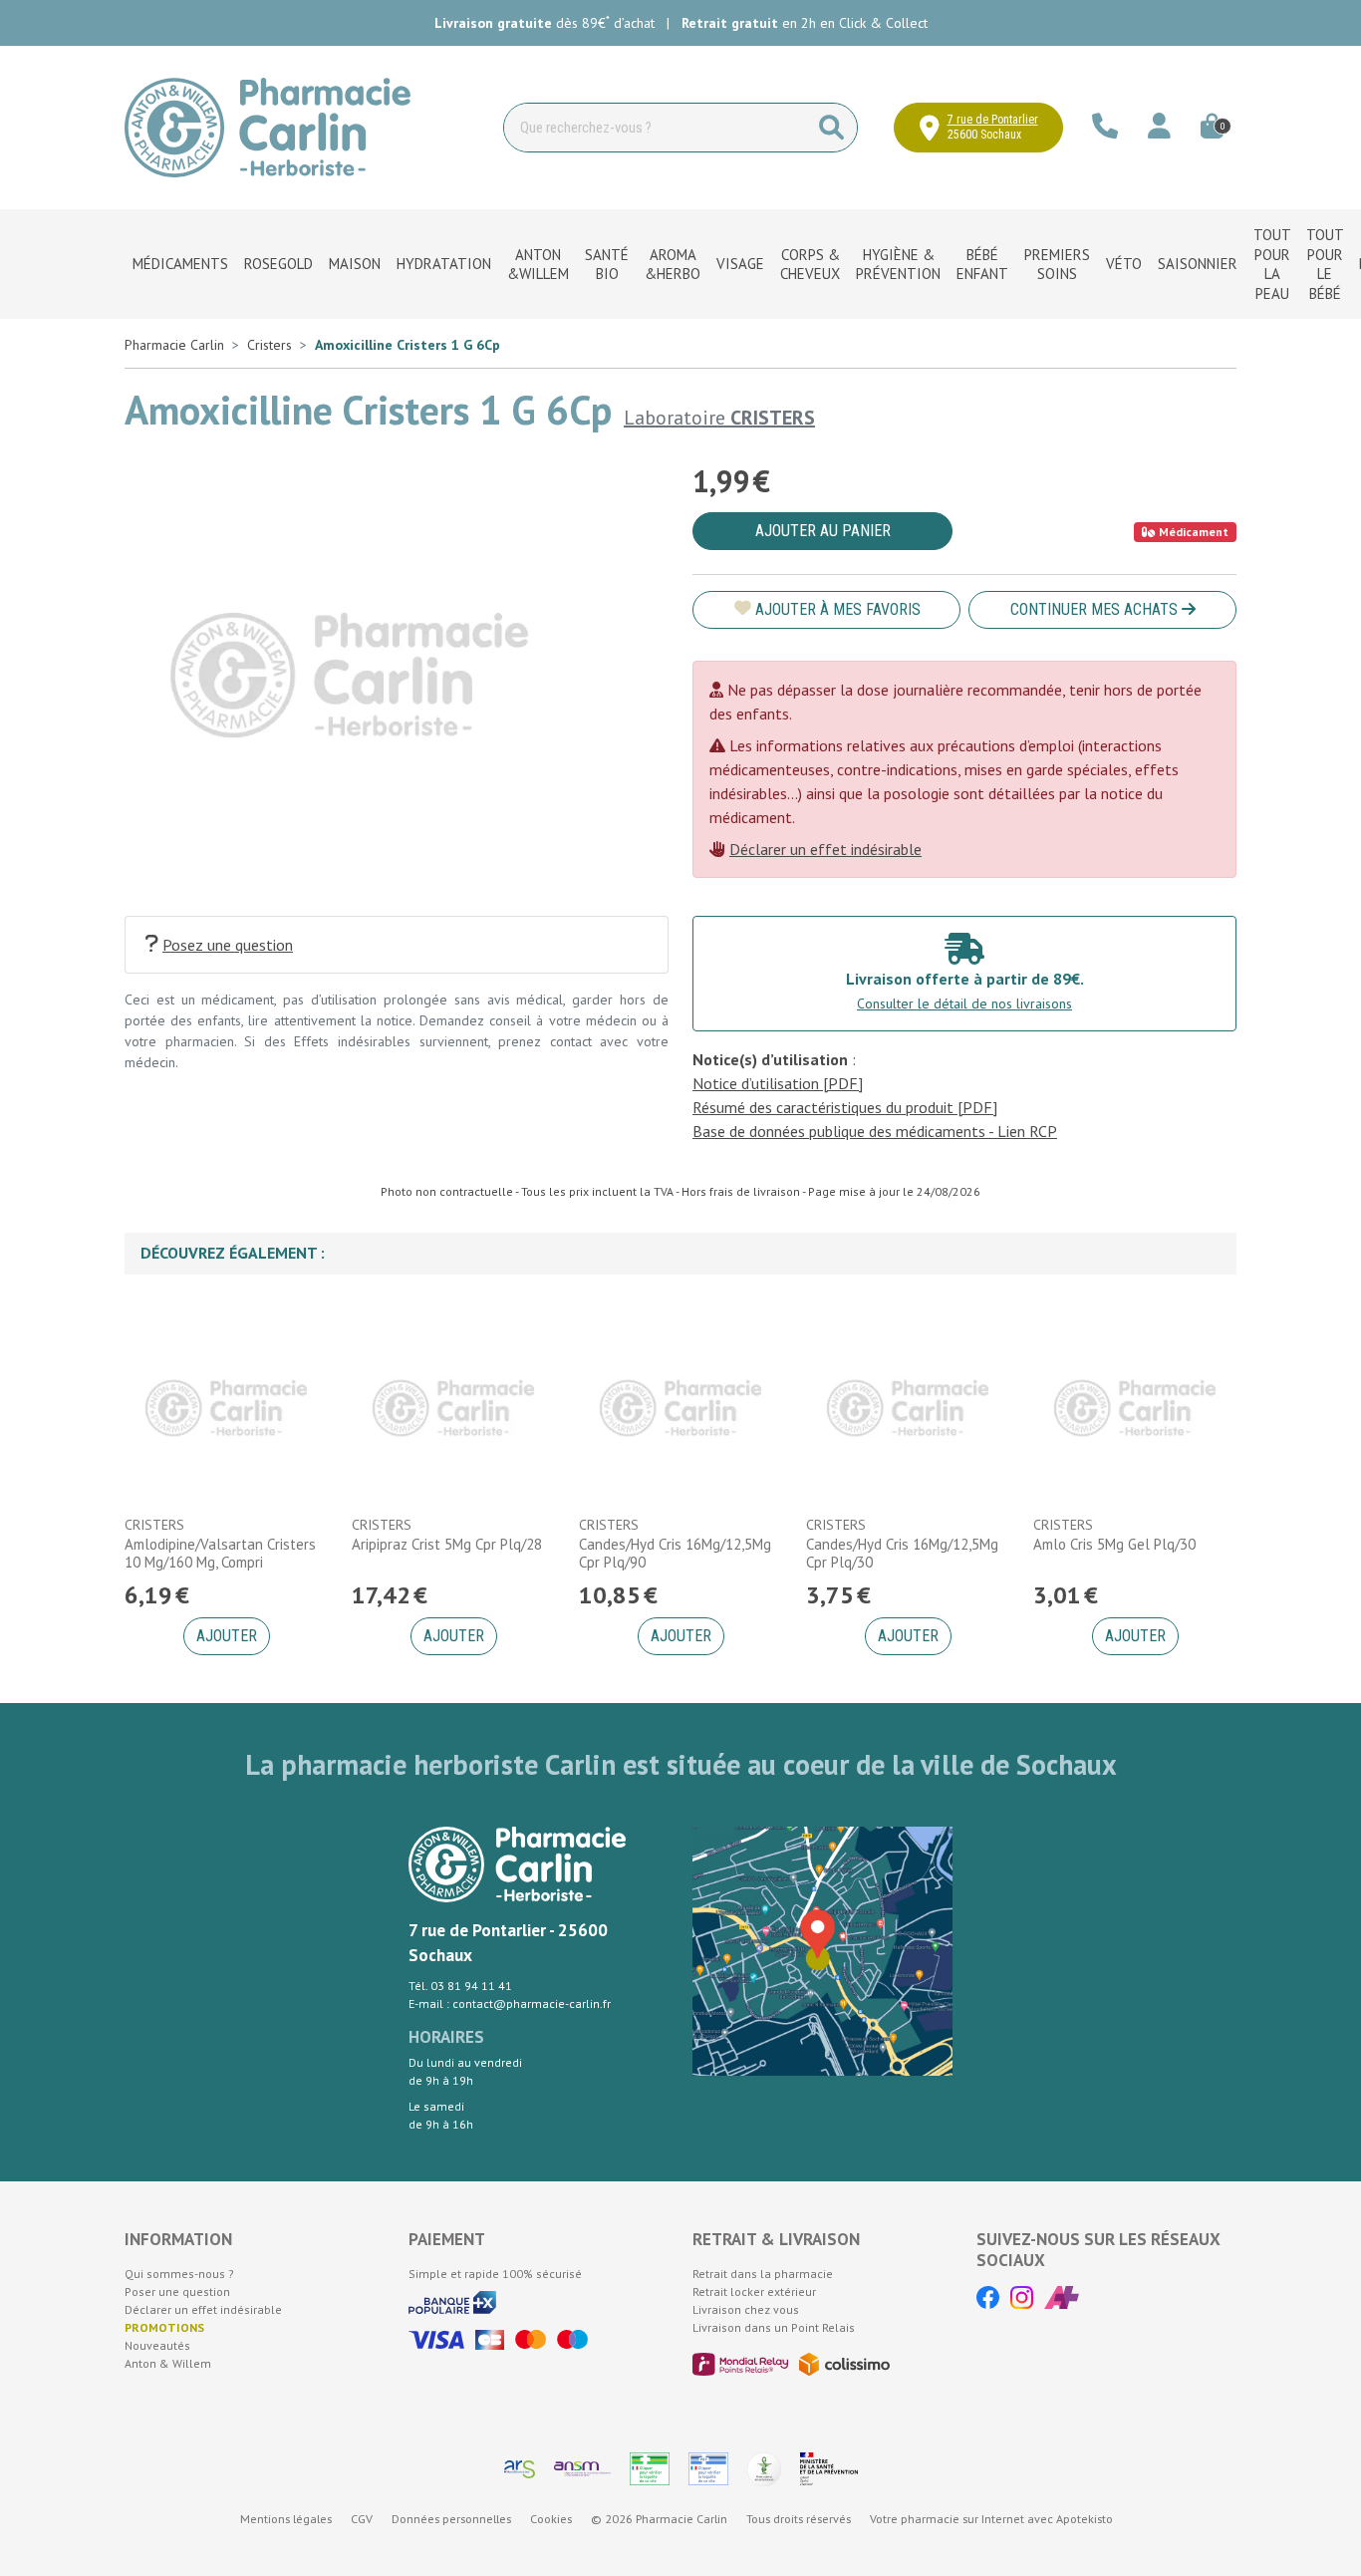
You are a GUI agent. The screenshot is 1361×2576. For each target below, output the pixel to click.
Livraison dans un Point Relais (774, 2327)
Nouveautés (157, 2345)
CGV (362, 2519)
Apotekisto (991, 2519)
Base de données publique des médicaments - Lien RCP (875, 1131)
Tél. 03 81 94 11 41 (460, 1986)
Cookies (551, 2519)
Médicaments (180, 264)
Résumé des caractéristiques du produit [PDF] (845, 1107)
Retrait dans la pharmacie (763, 2274)
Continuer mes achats (1096, 609)
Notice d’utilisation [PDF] (778, 1083)
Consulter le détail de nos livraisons (964, 1003)
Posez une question (228, 945)
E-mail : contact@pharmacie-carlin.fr (510, 2004)
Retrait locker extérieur (754, 2291)
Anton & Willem (168, 2363)
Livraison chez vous (746, 2309)
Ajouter (227, 1636)
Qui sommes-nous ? (179, 2274)
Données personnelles (451, 2519)
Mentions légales (286, 2519)
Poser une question (177, 2291)
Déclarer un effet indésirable (825, 849)
